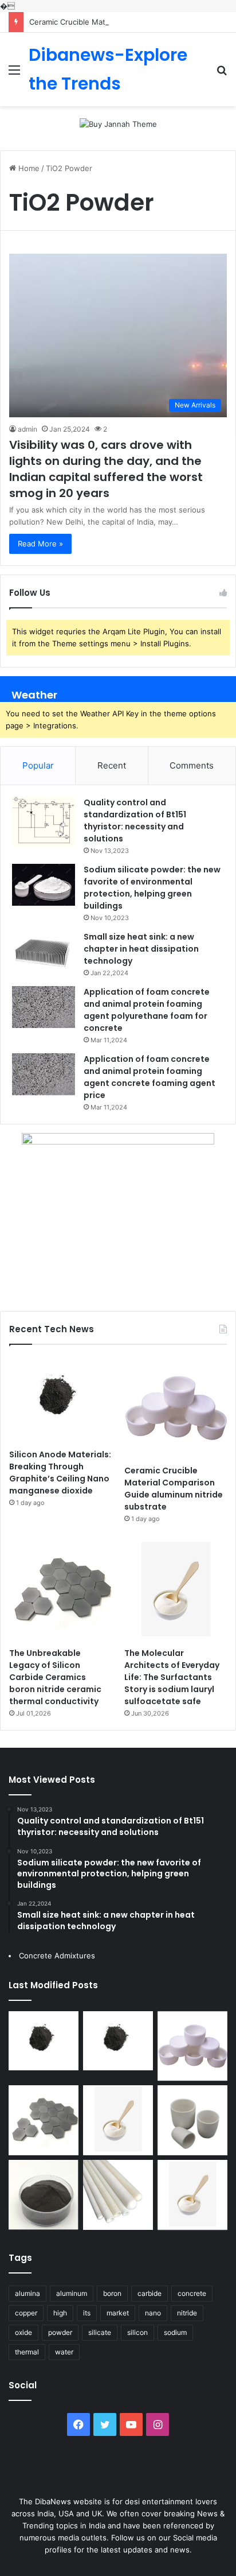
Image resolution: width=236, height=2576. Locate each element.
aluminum (72, 2293)
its (87, 2313)
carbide (150, 2293)
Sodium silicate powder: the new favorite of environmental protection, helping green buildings (152, 888)
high (60, 2313)
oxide (23, 2332)
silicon (137, 2332)
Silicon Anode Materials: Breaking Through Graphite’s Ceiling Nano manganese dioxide (60, 1473)
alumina (27, 2293)
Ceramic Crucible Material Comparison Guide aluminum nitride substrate (174, 1489)
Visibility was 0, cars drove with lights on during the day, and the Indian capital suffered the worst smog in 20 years (106, 469)
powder (60, 2332)
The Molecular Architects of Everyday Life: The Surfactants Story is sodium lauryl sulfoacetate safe (172, 1677)
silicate (100, 2332)
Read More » (40, 544)
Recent (112, 765)
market (118, 2313)
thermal (27, 2352)
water (64, 2352)
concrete (192, 2293)
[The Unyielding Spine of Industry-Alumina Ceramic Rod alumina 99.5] (118, 2195)
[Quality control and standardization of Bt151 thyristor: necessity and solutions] (44, 822)
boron (112, 2293)
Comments (192, 765)
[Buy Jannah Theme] (118, 123)
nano (153, 2313)
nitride (187, 2313)
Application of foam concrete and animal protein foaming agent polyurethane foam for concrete (147, 1010)
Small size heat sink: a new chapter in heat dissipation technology (141, 949)
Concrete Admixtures (57, 1956)
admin (27, 429)
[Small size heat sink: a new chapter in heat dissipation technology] (44, 952)
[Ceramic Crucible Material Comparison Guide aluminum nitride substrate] (176, 1408)
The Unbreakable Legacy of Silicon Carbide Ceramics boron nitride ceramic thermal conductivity (55, 1677)
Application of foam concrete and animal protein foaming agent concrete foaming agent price (150, 1077)
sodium (175, 2332)
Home (28, 168)
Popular (38, 765)
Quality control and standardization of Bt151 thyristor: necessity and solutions (135, 820)
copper (26, 2313)
